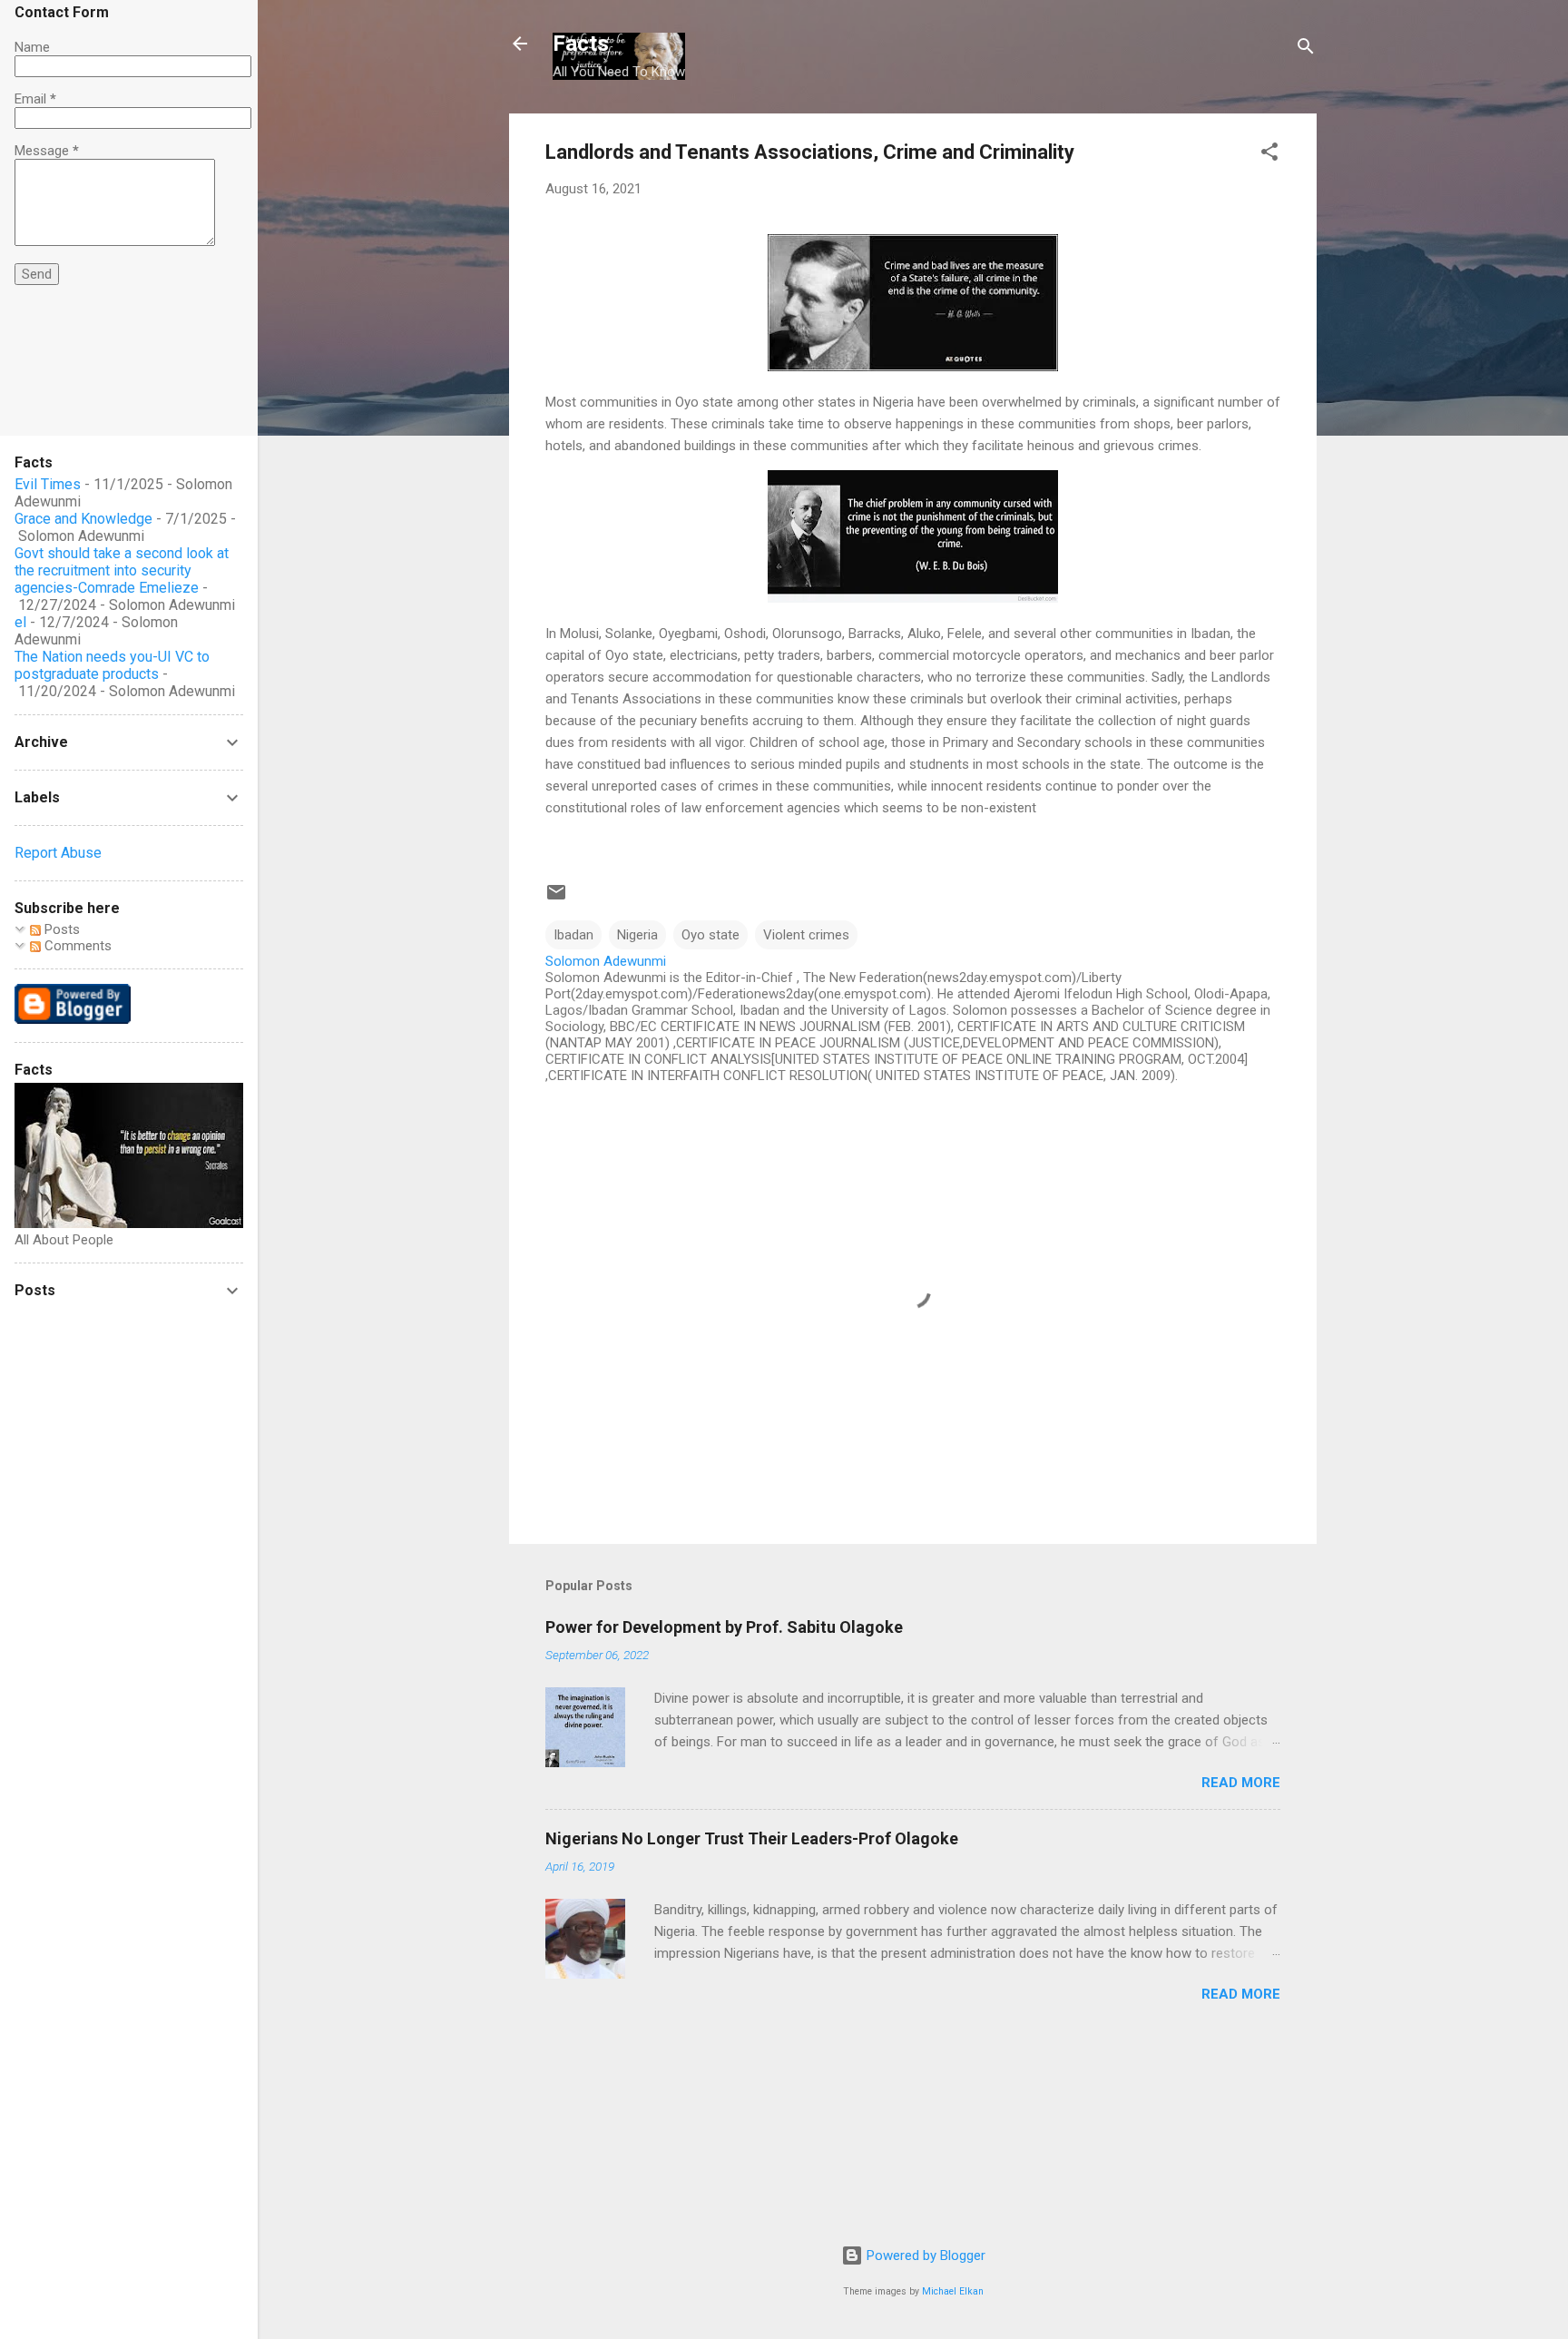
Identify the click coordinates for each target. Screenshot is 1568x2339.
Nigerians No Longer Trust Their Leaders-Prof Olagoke (752, 1838)
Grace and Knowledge (83, 519)
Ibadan (573, 935)
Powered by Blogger (924, 2255)
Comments (76, 946)
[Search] (1306, 49)
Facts (581, 44)
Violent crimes (806, 935)
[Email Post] (556, 899)
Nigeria (637, 935)
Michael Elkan (953, 2291)
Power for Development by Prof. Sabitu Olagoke (724, 1627)
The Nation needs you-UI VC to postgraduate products (112, 665)
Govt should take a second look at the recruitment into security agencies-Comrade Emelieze (122, 570)
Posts (60, 929)
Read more (1241, 1783)
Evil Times (48, 484)
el (20, 622)
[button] (1269, 155)
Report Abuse (58, 853)
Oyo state (710, 935)
